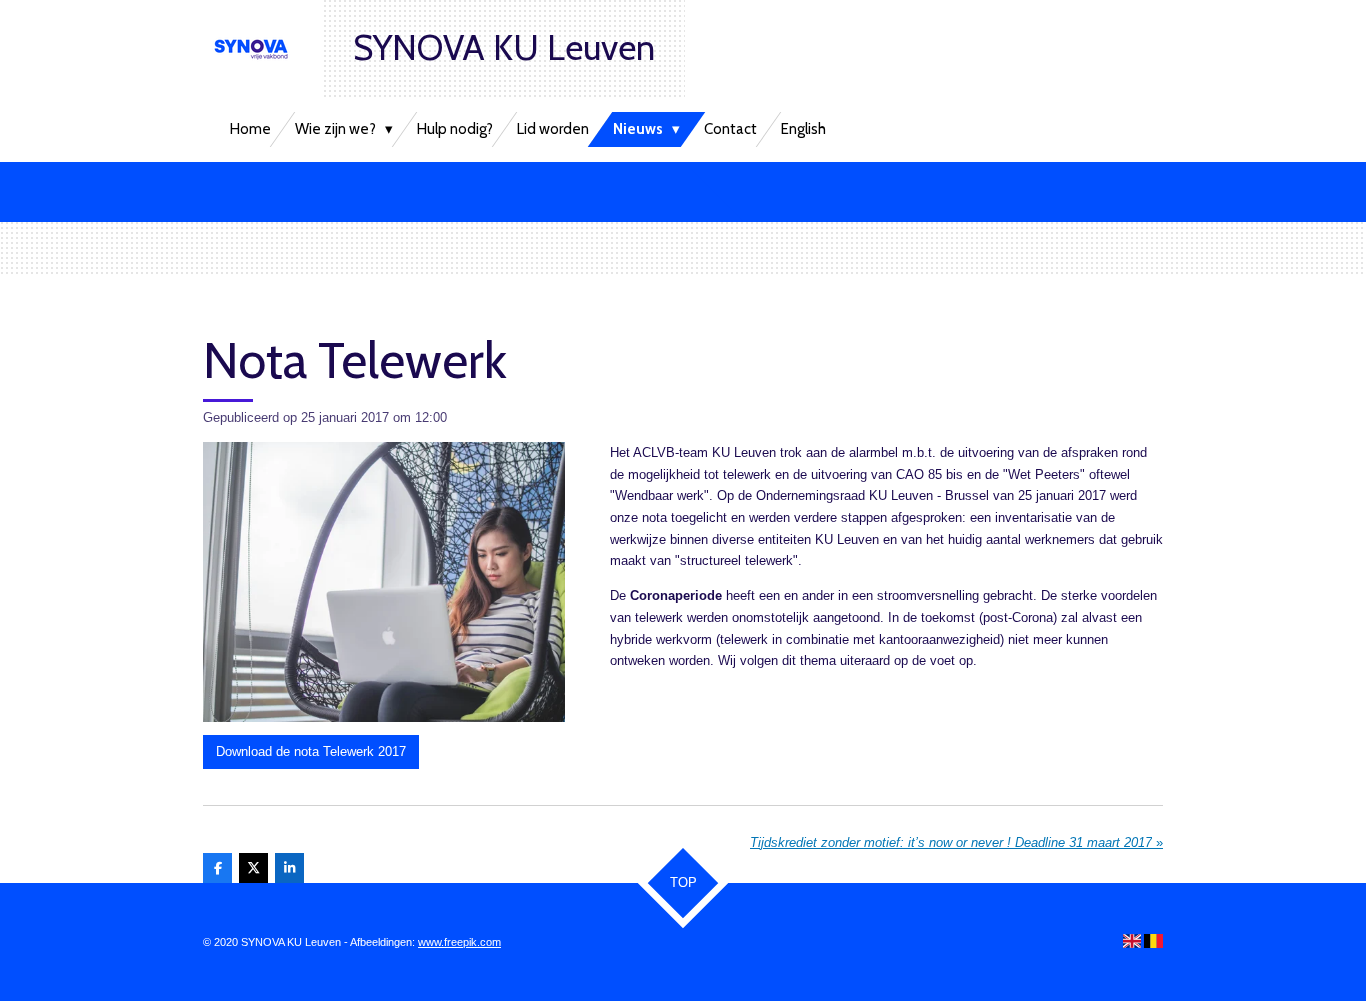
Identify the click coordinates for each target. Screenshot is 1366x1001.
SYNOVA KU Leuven (504, 47)
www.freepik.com (459, 942)
